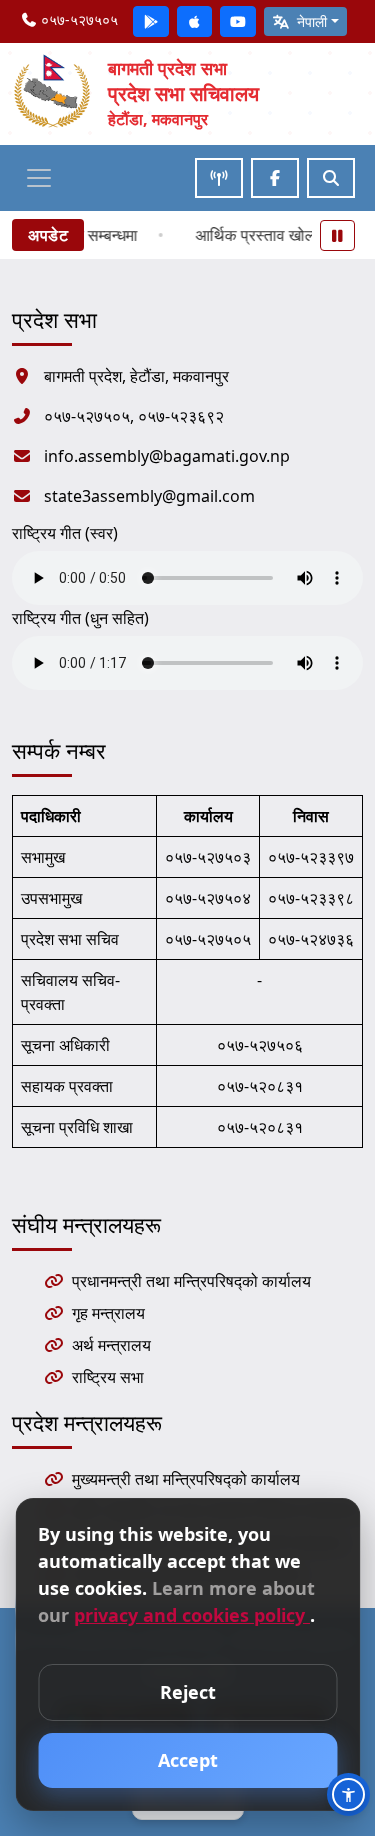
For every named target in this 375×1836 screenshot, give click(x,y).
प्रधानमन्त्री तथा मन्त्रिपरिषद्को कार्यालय (191, 1281)
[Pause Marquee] (338, 235)
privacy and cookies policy (192, 1615)
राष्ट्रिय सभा (108, 1377)
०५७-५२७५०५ (77, 19)
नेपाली (310, 21)
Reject (188, 1692)
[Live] (219, 178)
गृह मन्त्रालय (108, 1313)
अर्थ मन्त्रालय (111, 1345)
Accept (188, 1760)
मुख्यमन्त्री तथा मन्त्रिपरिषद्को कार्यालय (186, 1479)
